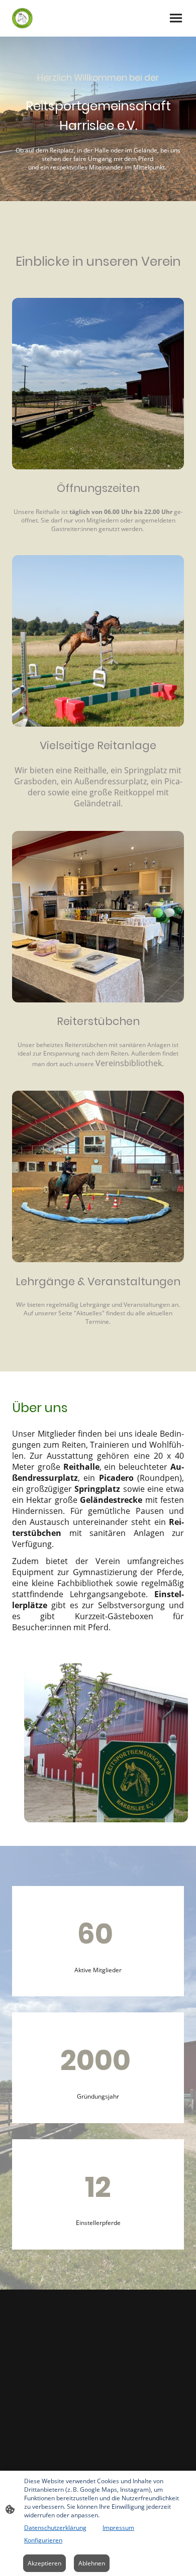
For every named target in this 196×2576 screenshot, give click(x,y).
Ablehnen (92, 2563)
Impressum (118, 2528)
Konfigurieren (43, 2540)
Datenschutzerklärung (55, 2528)
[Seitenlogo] (22, 18)
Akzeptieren (44, 2563)
